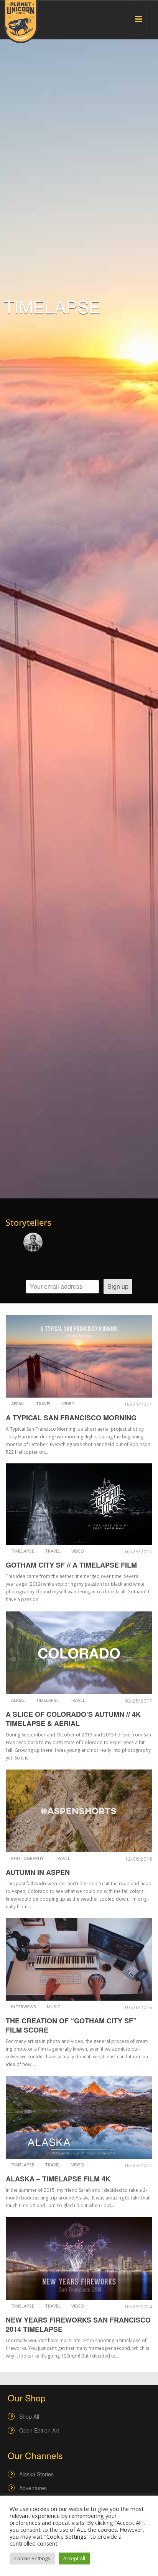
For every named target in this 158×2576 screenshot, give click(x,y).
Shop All (29, 2416)
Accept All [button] (74, 2558)
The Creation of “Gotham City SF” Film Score (71, 2025)
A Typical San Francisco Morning (71, 1418)
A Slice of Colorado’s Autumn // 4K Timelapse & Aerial (73, 1719)
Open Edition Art (39, 2430)
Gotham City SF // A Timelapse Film (71, 1565)
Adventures (33, 2488)
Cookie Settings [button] (32, 2558)
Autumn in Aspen (38, 1872)
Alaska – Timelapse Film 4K (58, 2179)
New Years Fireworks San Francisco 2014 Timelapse (78, 2324)
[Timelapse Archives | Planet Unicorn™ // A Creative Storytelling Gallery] (21, 22)
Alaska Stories (36, 2474)
